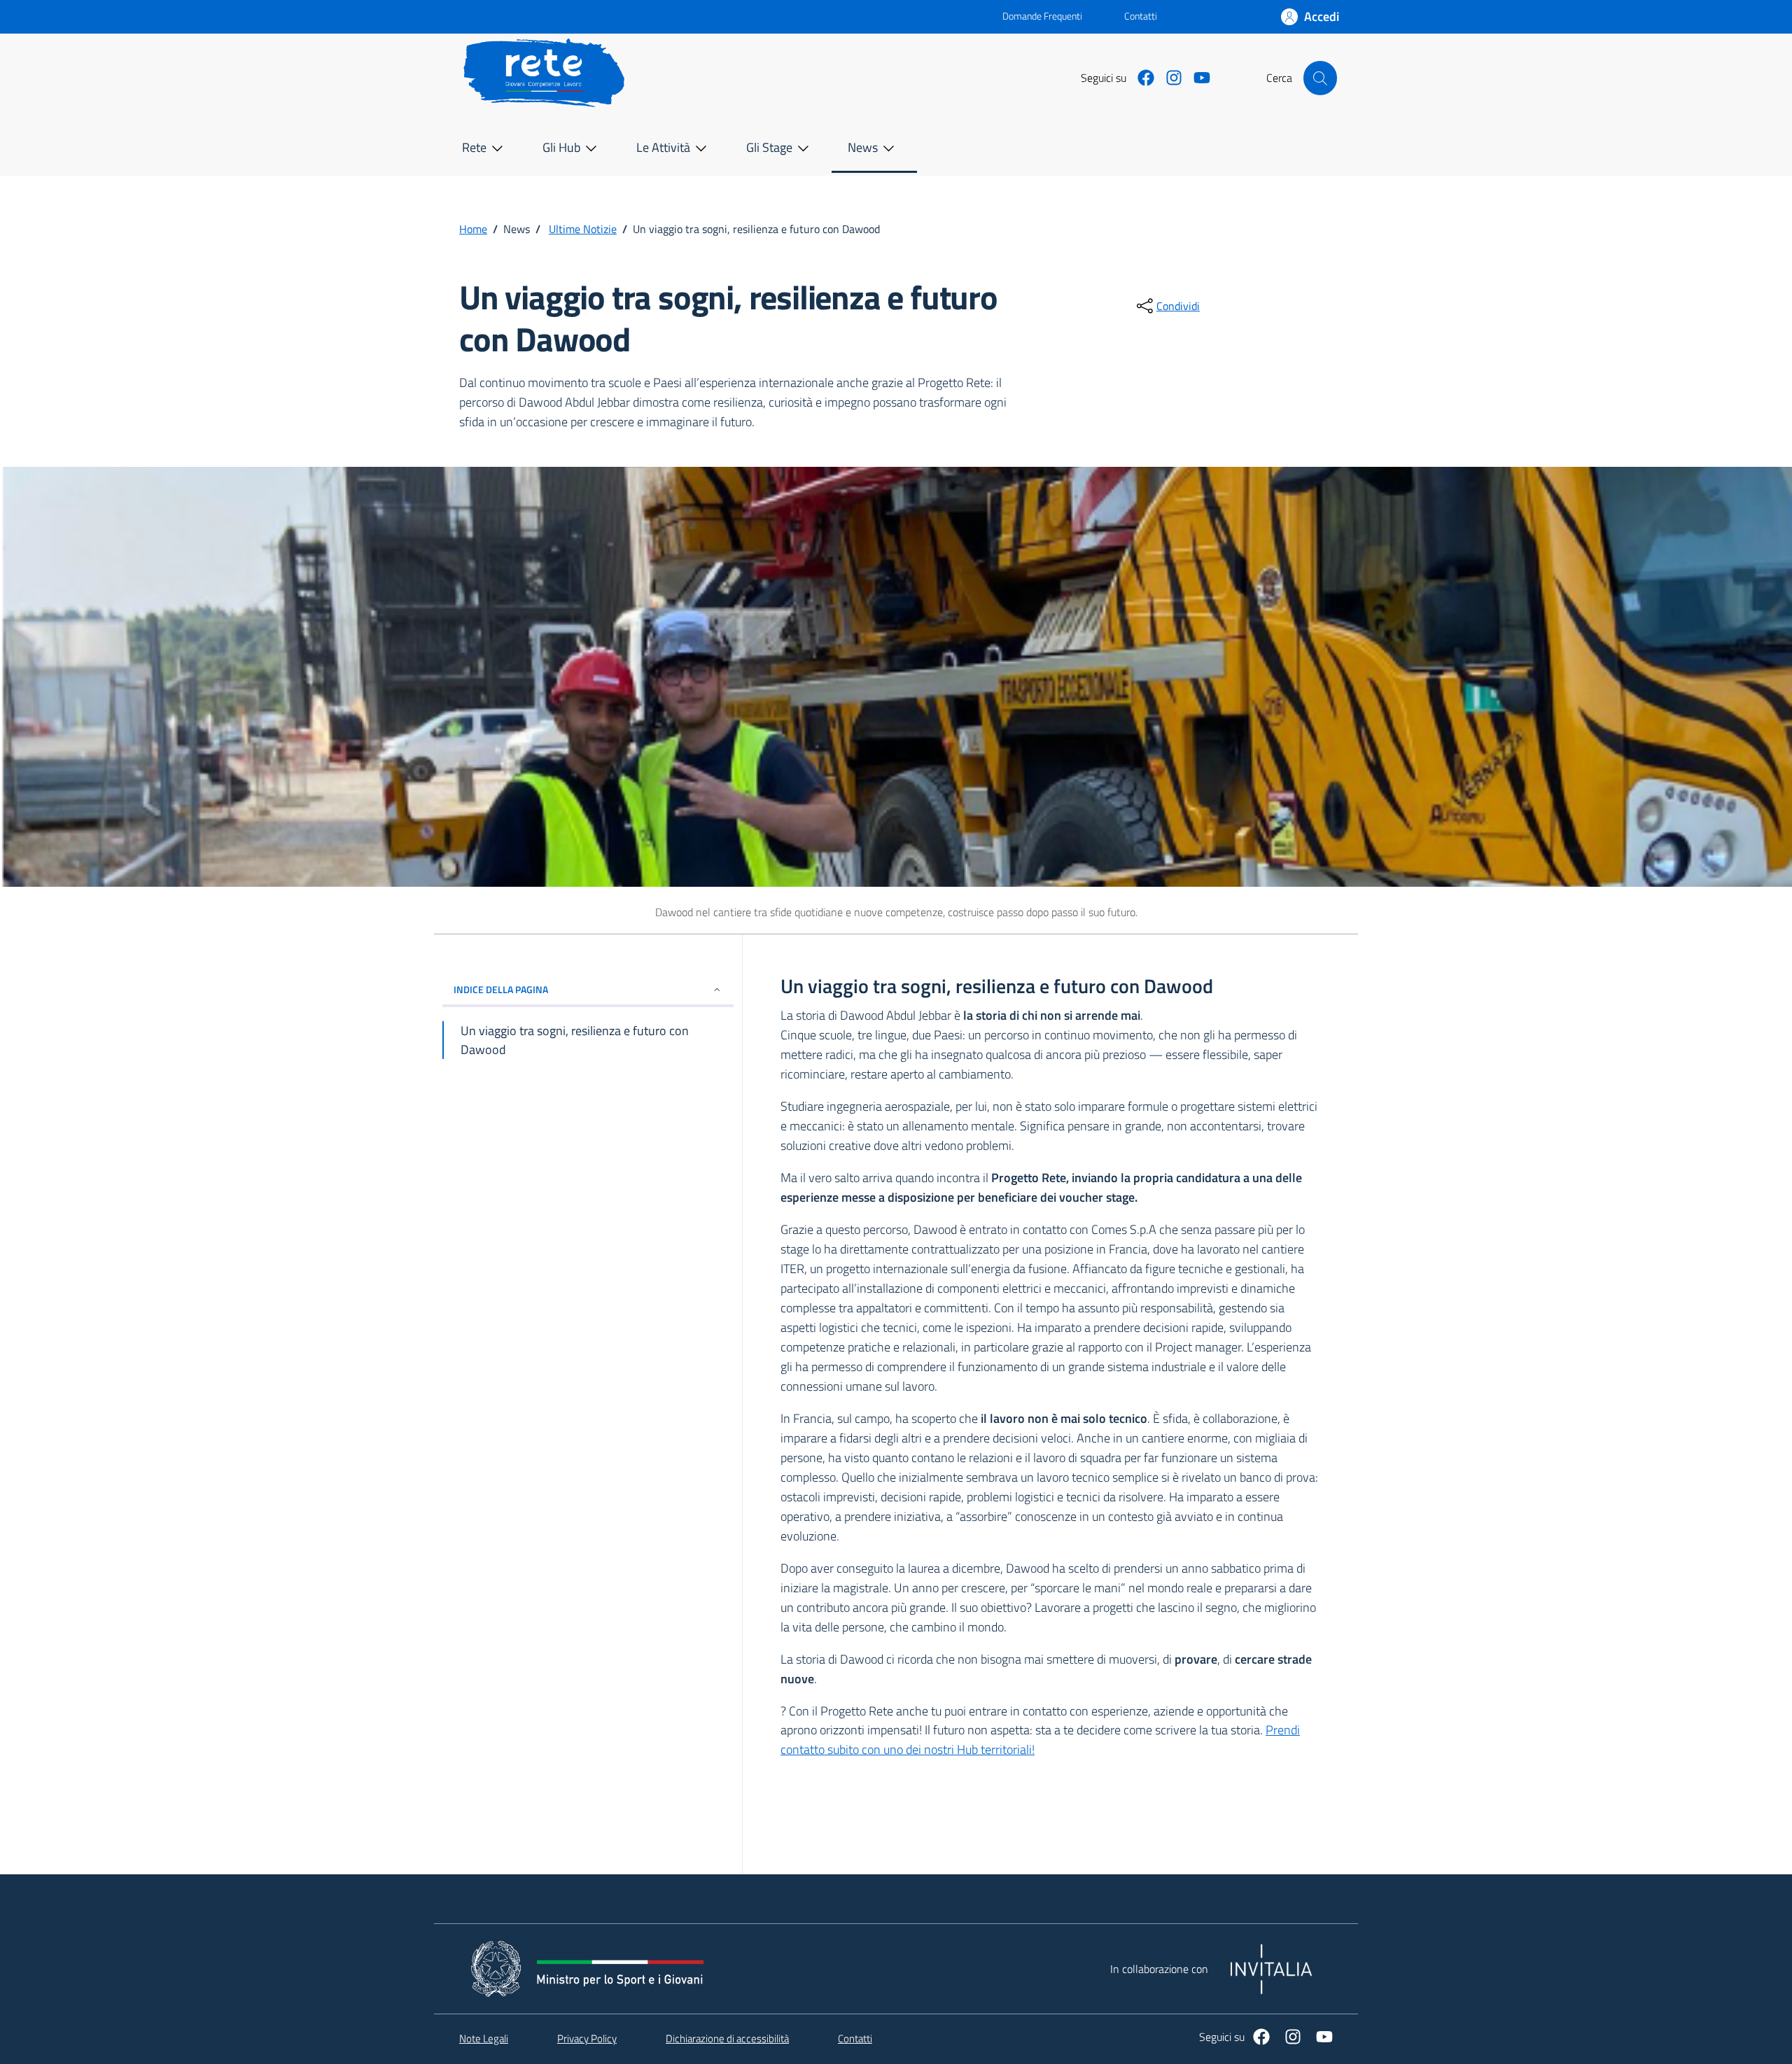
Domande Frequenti (1031, 16)
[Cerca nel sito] (1320, 78)
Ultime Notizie (583, 229)
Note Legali (484, 2039)
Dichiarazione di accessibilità (727, 2039)
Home (473, 229)
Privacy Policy (587, 2039)
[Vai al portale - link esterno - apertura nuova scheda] (728, 17)
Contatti (1141, 16)
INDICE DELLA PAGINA (501, 989)
